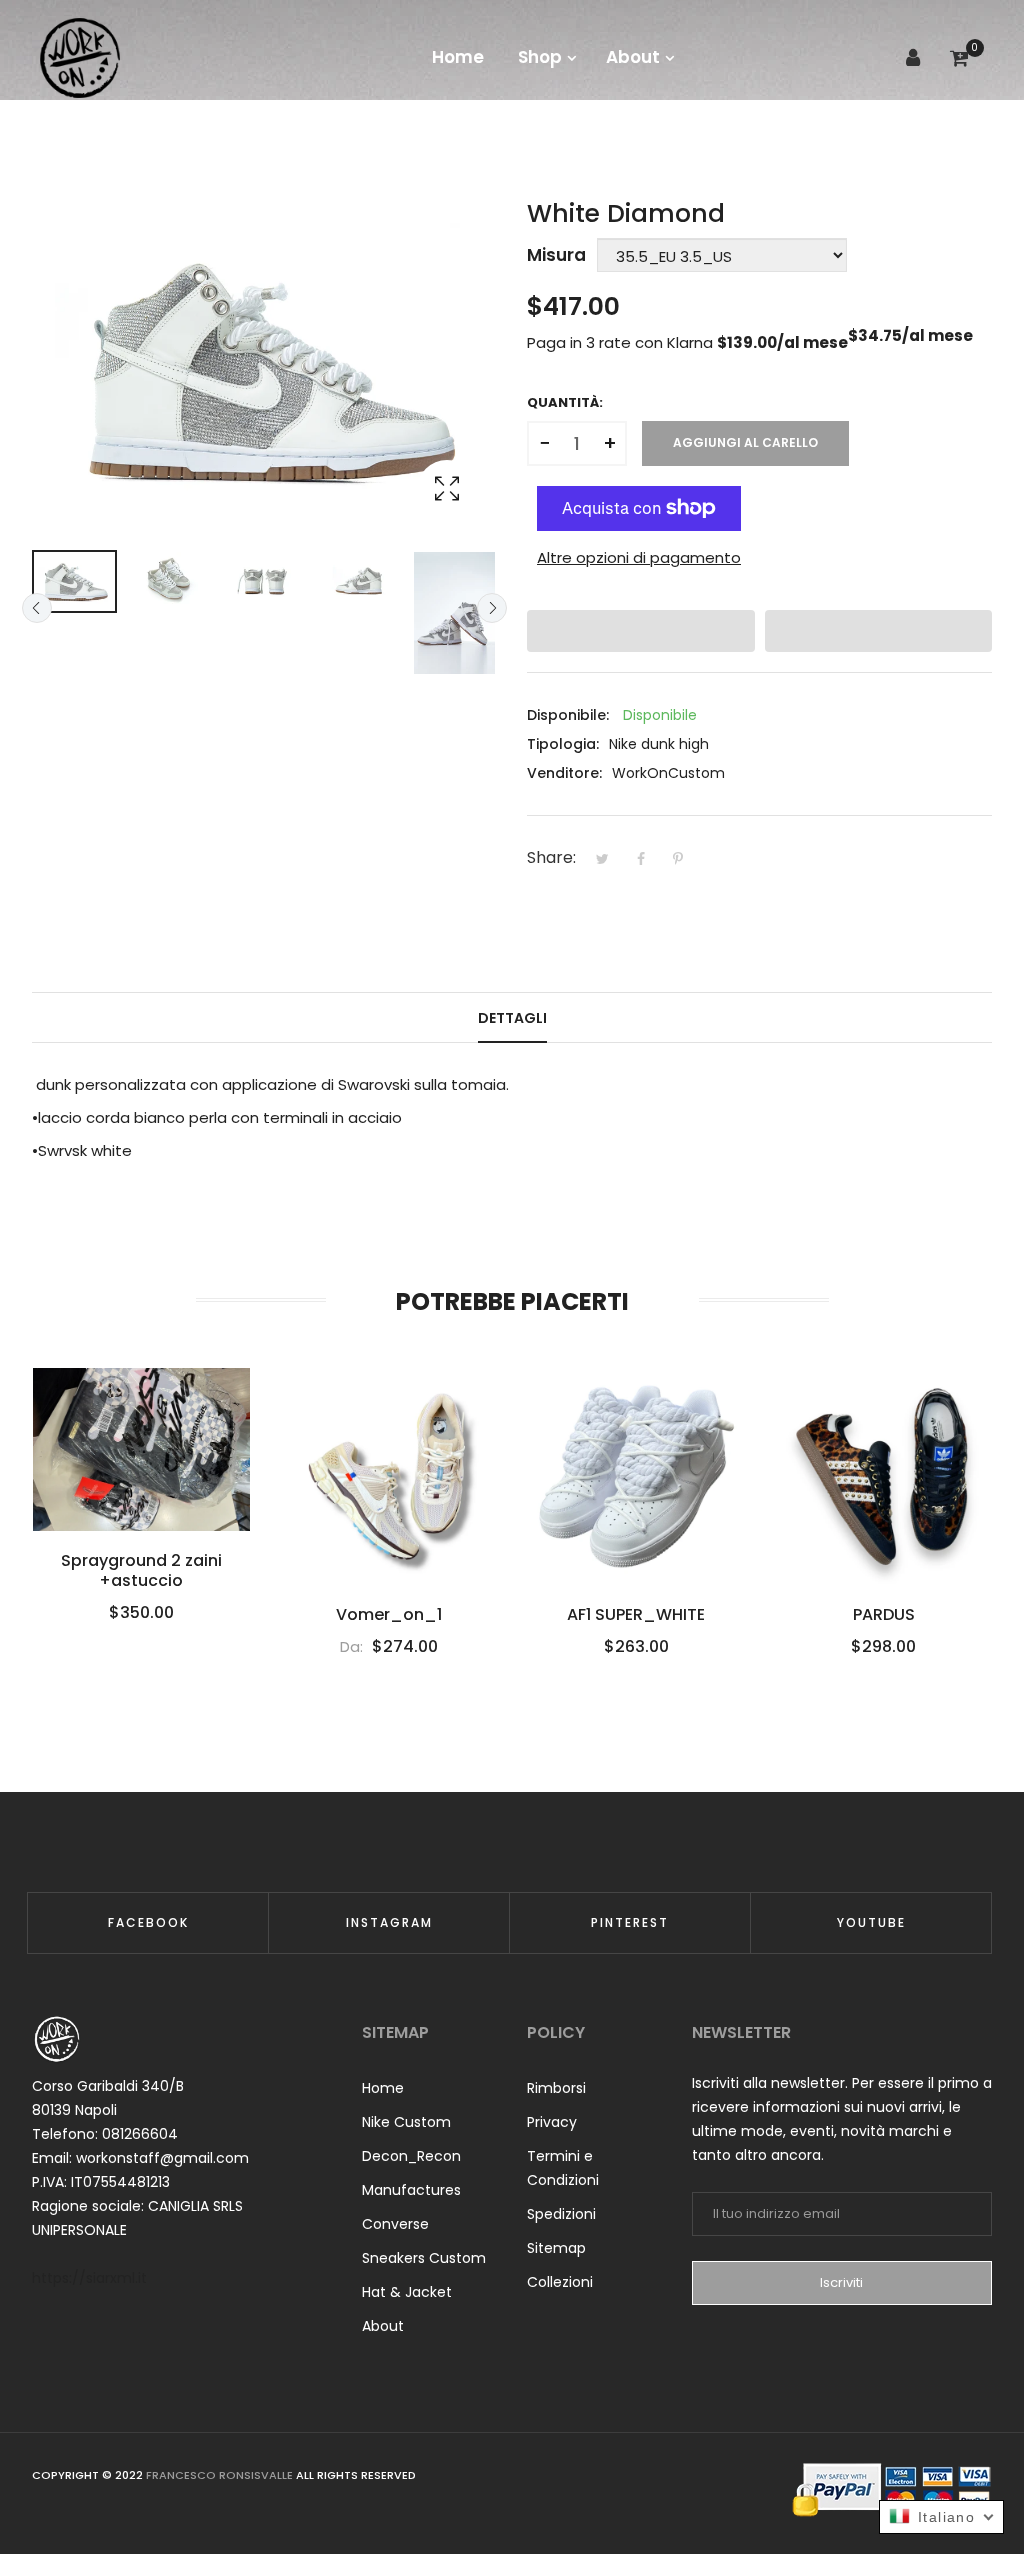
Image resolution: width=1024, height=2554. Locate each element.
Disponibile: (568, 715)
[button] (641, 631)
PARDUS (636, 1615)
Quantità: (565, 402)
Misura (556, 255)
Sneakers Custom (424, 2258)
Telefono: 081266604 (105, 2134)
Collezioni (560, 2282)
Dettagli (512, 1018)
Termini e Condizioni (563, 2168)
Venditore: (564, 773)
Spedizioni (561, 2214)
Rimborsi (556, 2088)
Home (383, 2088)
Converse (395, 2224)
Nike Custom (406, 2122)
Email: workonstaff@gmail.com (140, 2158)
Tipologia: (563, 744)
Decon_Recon (411, 2156)
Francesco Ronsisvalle (219, 2475)
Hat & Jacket (407, 2292)
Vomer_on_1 (141, 1615)
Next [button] (492, 608)
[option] (74, 581)
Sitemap (556, 2248)
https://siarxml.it (89, 2278)
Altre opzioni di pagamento (639, 557)
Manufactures (411, 2190)
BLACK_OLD (883, 1561)
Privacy (552, 2122)
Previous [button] (37, 608)
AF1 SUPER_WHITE (388, 1615)
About (383, 2326)
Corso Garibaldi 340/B (108, 2086)
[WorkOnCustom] (80, 57)
